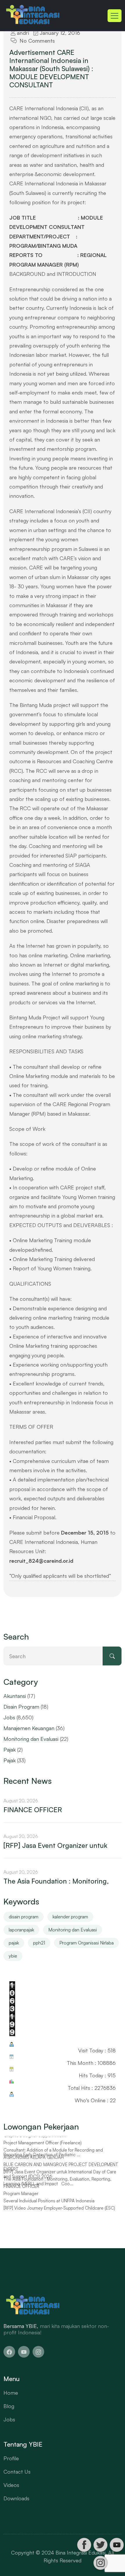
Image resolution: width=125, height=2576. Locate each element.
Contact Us (17, 2472)
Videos (11, 2485)
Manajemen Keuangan (29, 1728)
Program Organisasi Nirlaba (86, 1943)
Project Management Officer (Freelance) (43, 2148)
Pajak (10, 1750)
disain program (24, 1917)
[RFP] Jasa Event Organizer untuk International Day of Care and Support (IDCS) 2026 (60, 2179)
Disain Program (21, 1707)
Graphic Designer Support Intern (35, 2140)
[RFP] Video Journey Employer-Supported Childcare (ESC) (59, 2213)
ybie (13, 1956)
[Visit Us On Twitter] (100, 2545)
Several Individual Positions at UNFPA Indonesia (49, 2206)
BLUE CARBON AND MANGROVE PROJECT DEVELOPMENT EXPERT (61, 2172)
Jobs (9, 1717)
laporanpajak (21, 1930)
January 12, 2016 (59, 33)
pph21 (39, 1943)
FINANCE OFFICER (33, 1810)
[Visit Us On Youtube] (117, 2545)
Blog (9, 2406)
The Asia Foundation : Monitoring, (56, 1881)
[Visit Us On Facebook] (84, 2545)
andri (22, 33)
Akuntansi (15, 1696)
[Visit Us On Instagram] (100, 2563)
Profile (11, 2458)
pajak (14, 1943)
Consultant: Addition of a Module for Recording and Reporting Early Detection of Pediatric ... (53, 2157)
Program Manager (21, 2198)
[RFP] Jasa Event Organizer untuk (55, 1845)
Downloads (16, 2498)
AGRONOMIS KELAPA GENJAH (34, 2162)
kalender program (70, 1917)
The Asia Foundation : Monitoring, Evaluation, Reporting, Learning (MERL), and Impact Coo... (57, 2186)
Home (11, 2393)
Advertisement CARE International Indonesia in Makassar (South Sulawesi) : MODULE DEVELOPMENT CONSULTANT (51, 68)
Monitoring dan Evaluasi (31, 1739)
